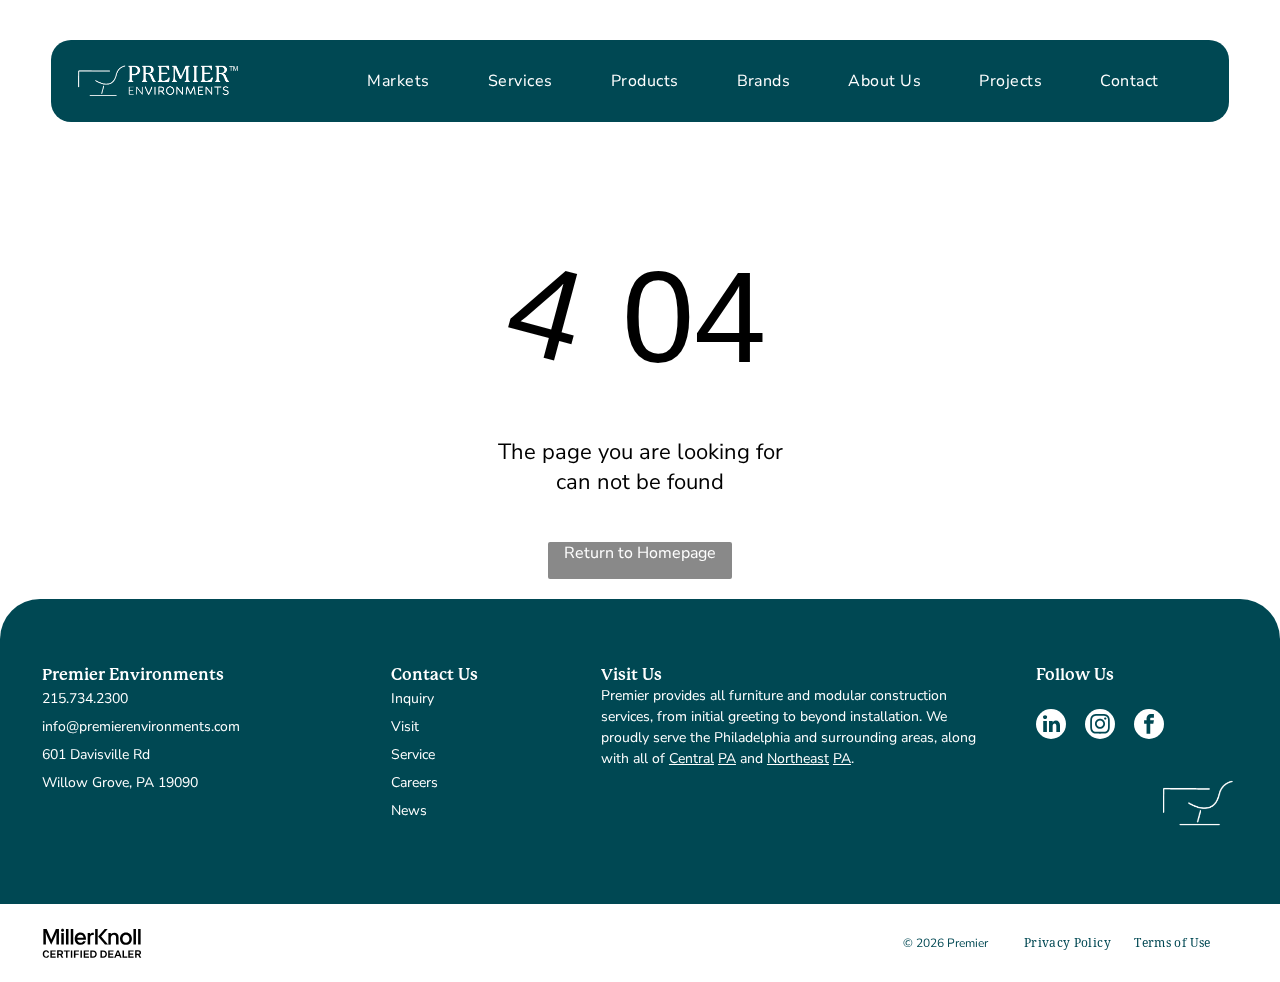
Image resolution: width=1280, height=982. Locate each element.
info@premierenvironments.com (141, 726)
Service (413, 754)
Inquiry (412, 698)
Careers (414, 782)
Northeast (798, 758)
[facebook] (1149, 726)
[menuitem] (398, 81)
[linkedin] (1051, 726)
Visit (405, 726)
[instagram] (1100, 726)
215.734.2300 (85, 698)
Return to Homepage (640, 553)
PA (727, 758)
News (409, 810)
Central (691, 758)
